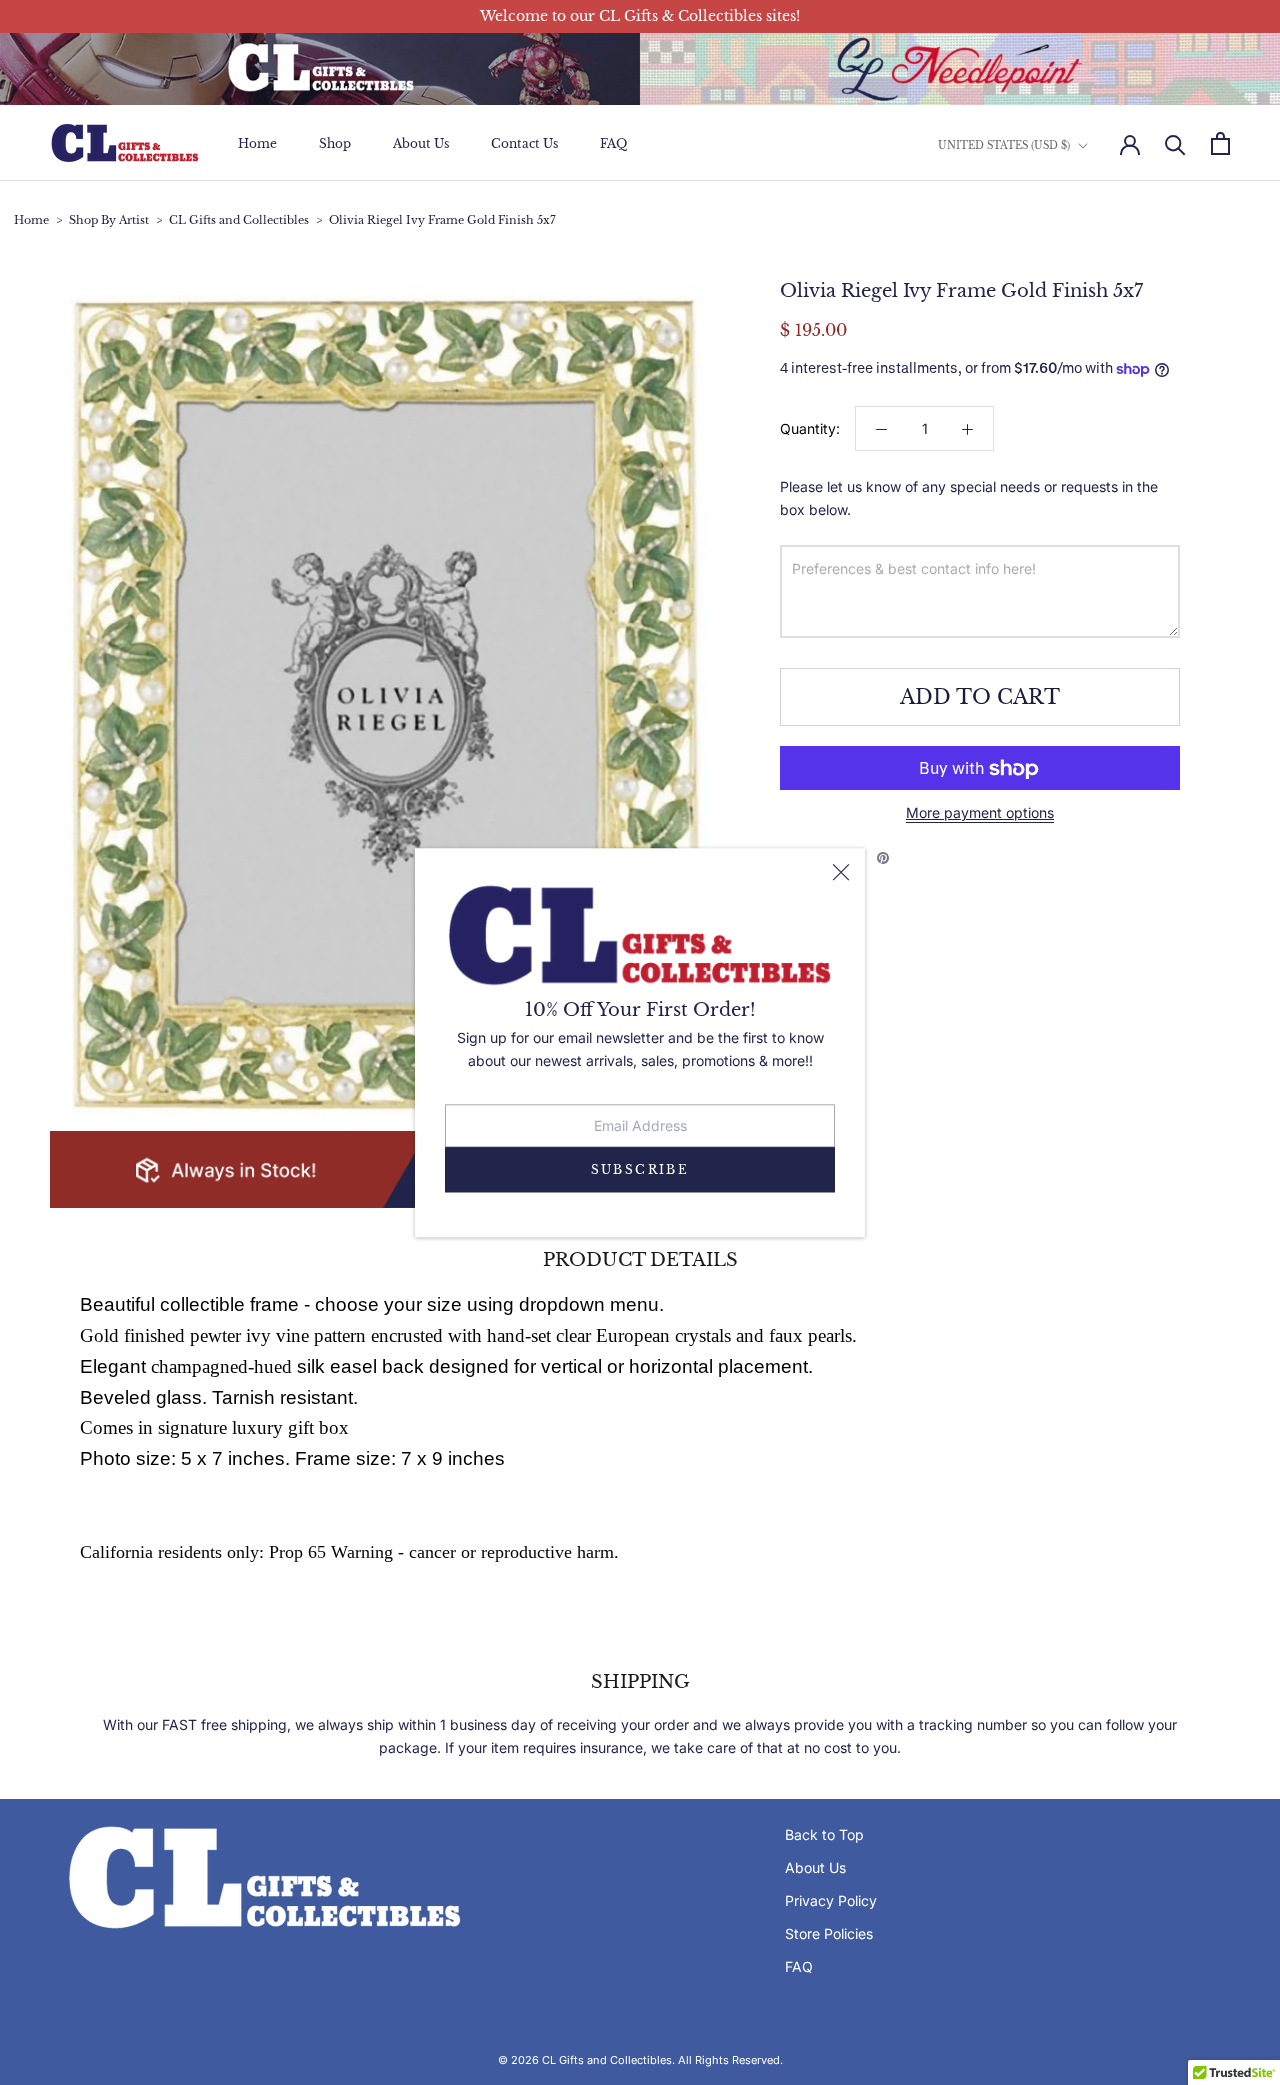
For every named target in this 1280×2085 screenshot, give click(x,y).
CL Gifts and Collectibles (239, 220)
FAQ (613, 143)
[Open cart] (1220, 143)
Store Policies (829, 1933)
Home (257, 143)
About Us (421, 143)
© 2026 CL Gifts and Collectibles (585, 2060)
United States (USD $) (1004, 145)
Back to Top (824, 1834)
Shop (335, 143)
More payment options (980, 813)
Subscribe (640, 1169)
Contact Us (524, 143)
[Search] (1175, 143)
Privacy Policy (831, 1900)
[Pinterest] (883, 858)
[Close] (841, 872)
